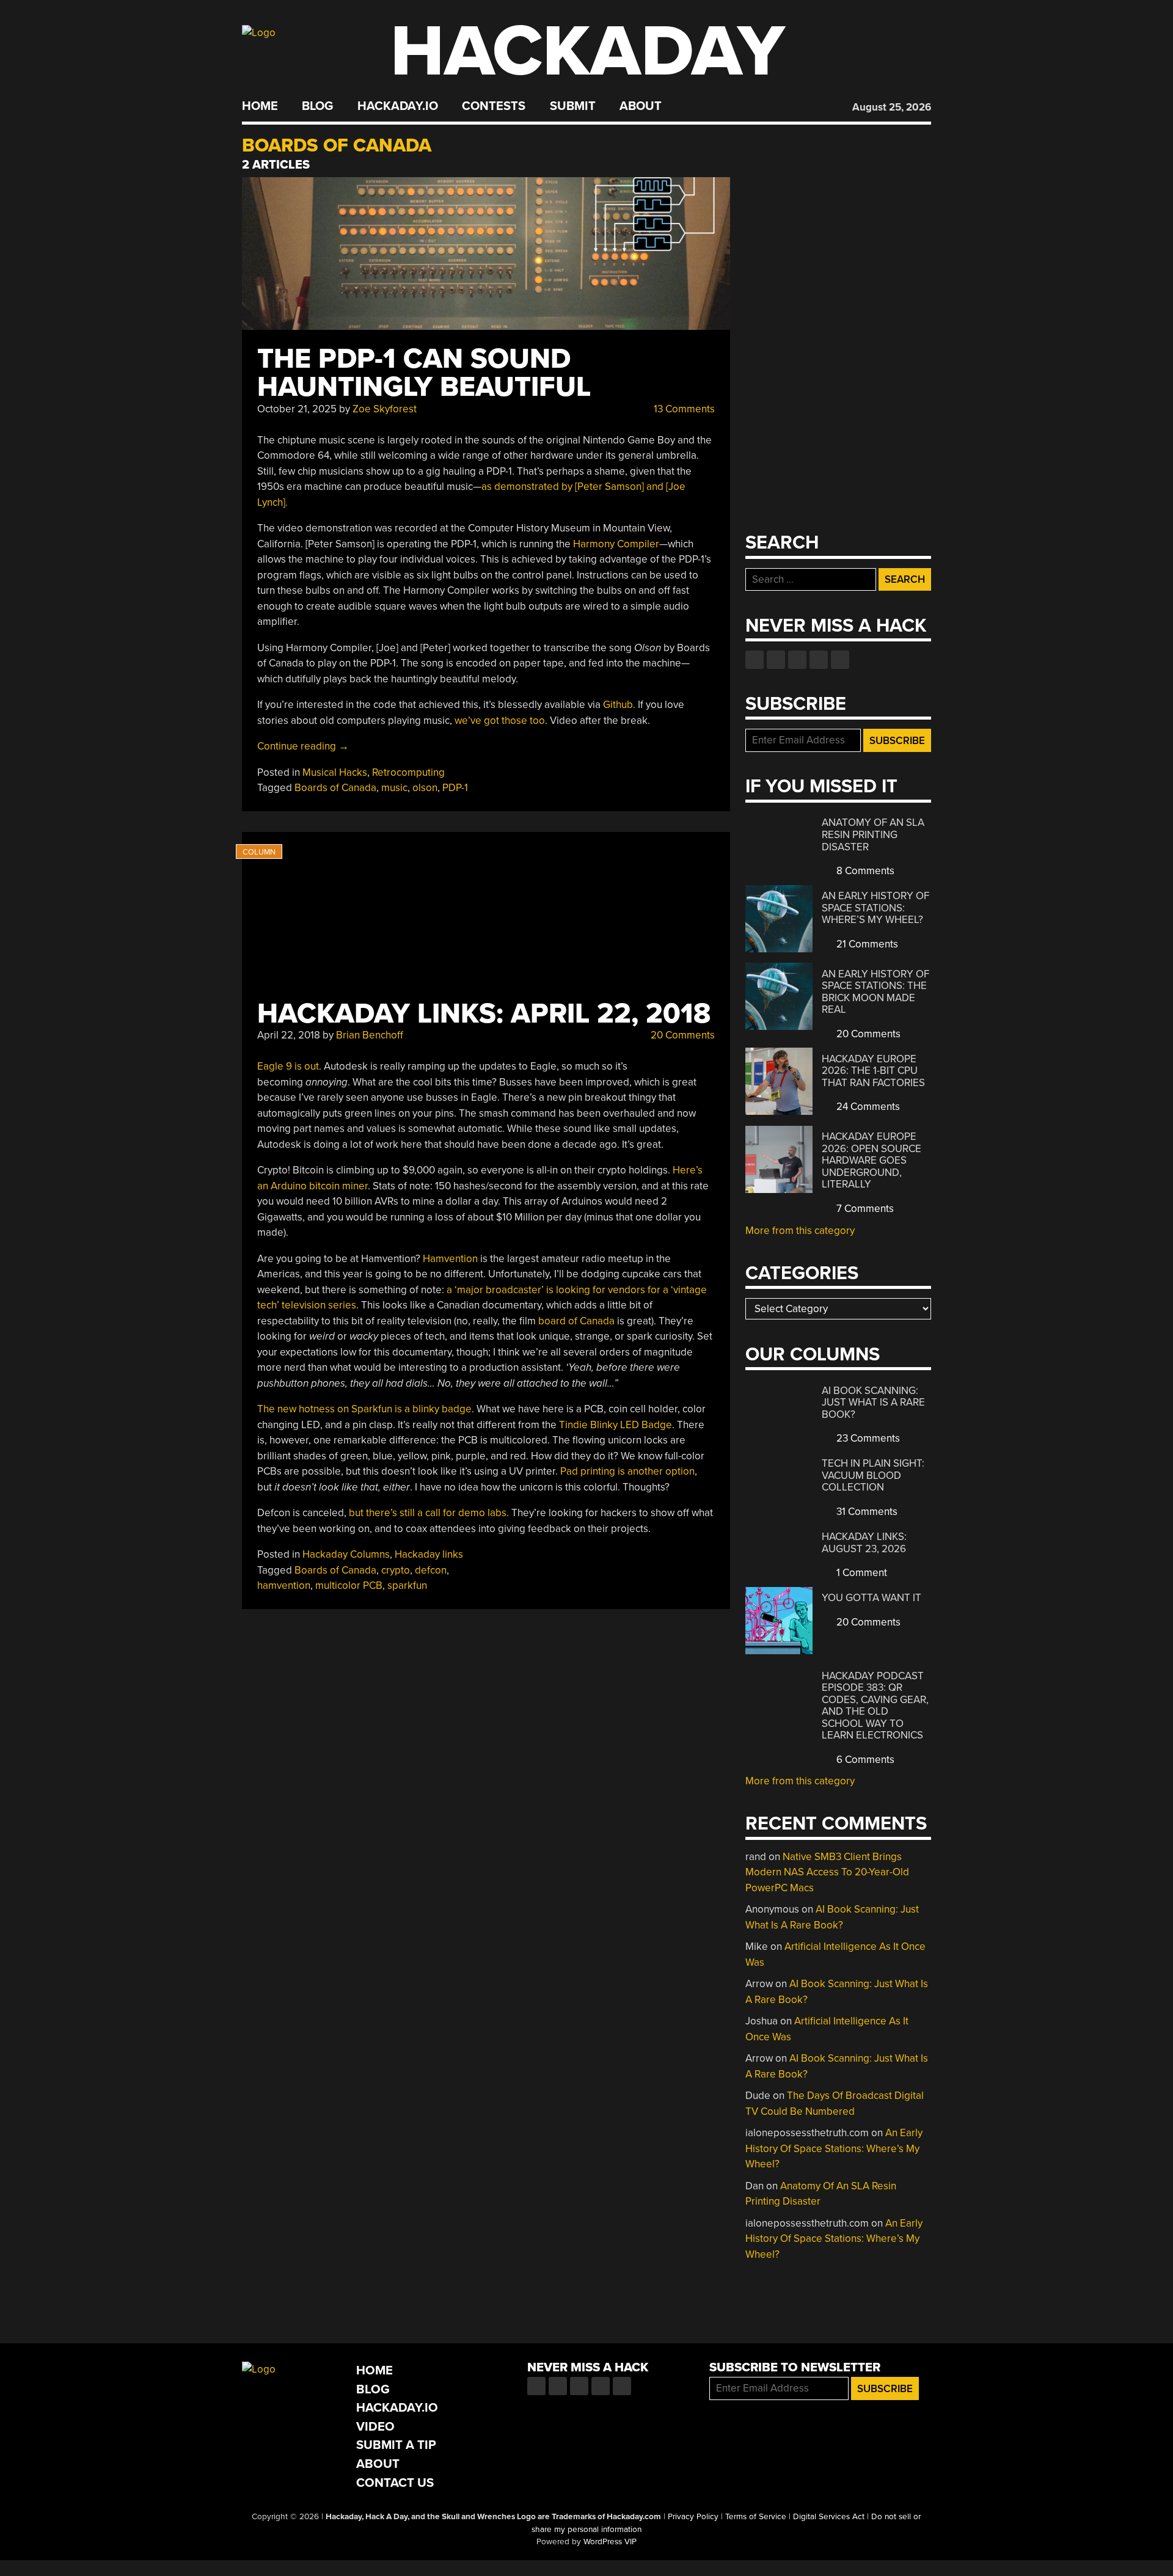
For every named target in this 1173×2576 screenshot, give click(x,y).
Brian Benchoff (370, 1035)
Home (260, 106)
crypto (396, 1570)
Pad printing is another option (627, 1471)
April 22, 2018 (289, 1035)
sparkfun (407, 1585)
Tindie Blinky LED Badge (616, 1425)
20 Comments (682, 1035)
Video (375, 2427)
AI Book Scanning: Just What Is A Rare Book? (873, 1403)
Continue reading (303, 746)
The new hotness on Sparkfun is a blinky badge (364, 1409)
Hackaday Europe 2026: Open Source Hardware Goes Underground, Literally (872, 1160)
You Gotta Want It (872, 1598)
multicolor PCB (349, 1585)
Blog (317, 106)
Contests (494, 106)
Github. (619, 705)
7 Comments (864, 1209)
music (394, 788)
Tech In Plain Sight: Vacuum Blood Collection (873, 1475)
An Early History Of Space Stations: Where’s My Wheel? (875, 908)
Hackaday (588, 52)
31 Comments (866, 1512)
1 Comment (861, 1573)
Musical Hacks (335, 772)
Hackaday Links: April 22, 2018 (484, 1014)
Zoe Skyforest (385, 409)
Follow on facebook (755, 660)
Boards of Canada (335, 788)
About (641, 106)
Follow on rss (819, 660)
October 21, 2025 (297, 409)
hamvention (284, 1585)
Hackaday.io (398, 106)
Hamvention (450, 1259)
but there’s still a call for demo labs (428, 1513)
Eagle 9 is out (288, 1066)
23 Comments (867, 1438)
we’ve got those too (500, 721)
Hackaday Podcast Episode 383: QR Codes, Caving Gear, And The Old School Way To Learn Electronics (875, 1706)
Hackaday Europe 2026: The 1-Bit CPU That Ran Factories (873, 1071)
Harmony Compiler (616, 544)
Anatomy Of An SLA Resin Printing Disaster (873, 834)
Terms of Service (756, 2517)
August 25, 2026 (892, 107)
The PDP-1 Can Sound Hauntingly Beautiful (424, 373)
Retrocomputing (408, 772)
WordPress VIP (610, 2542)
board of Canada (576, 1321)
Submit (573, 106)
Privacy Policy (693, 2517)
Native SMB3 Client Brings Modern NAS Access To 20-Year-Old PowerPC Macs (827, 1872)
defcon (431, 1570)
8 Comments (864, 871)
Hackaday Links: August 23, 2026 (864, 1543)
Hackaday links (429, 1554)
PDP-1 (455, 788)
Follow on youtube (797, 660)
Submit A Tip (396, 2445)
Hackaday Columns (346, 1554)
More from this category (800, 1231)
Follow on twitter (776, 660)
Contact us (840, 660)
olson (425, 788)
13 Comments (683, 409)
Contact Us (395, 2483)
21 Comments (866, 944)
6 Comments (864, 1760)
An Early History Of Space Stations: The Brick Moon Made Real (875, 992)
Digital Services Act (829, 2517)
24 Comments (867, 1107)
